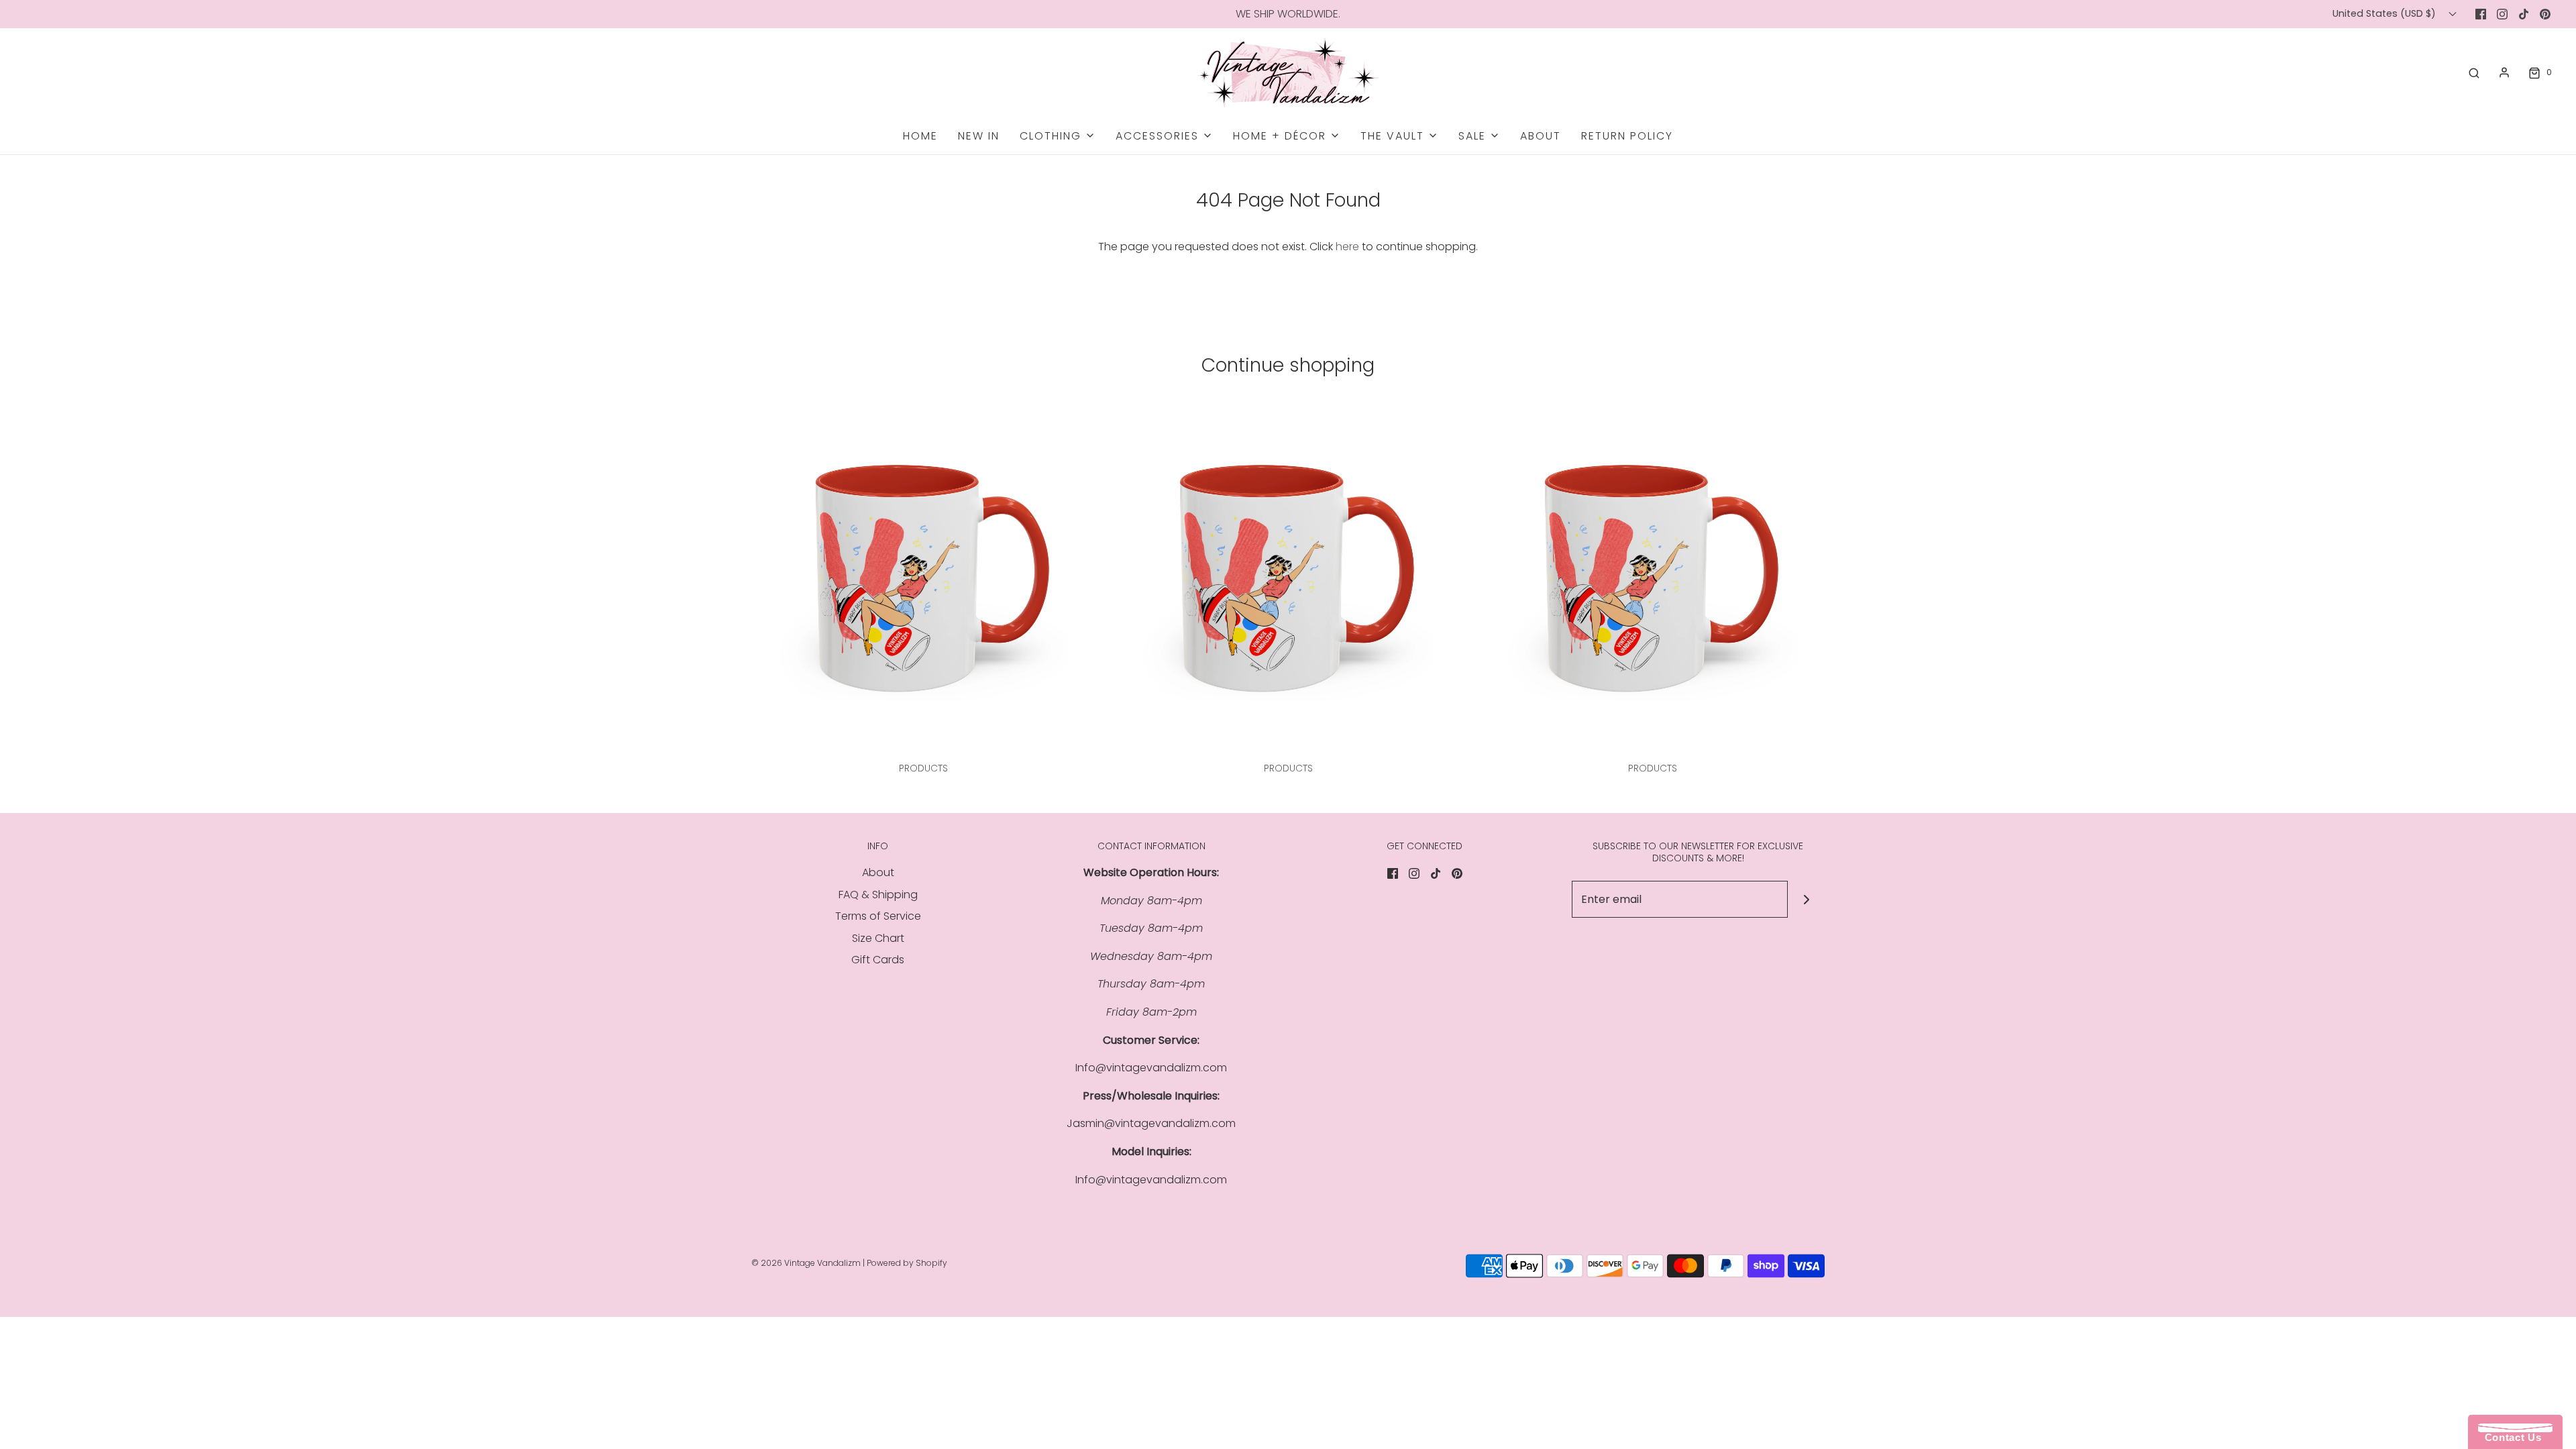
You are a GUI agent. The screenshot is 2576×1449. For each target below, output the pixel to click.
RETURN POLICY (1627, 136)
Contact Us (2510, 1437)
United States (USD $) (2385, 13)
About (1541, 136)
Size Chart (878, 938)
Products (923, 768)
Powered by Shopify (907, 1263)
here (1347, 247)
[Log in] (2504, 72)
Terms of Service (878, 916)
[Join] (1806, 899)
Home (920, 136)
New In (979, 136)
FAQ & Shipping (878, 895)
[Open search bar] (2474, 72)
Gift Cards (878, 960)
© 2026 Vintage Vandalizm (806, 1263)
